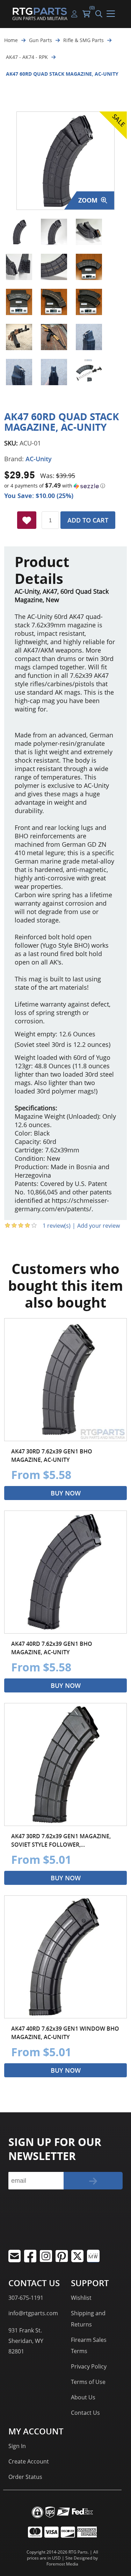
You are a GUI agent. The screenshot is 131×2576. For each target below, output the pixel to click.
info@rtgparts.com (33, 2313)
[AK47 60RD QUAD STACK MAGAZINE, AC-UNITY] (19, 232)
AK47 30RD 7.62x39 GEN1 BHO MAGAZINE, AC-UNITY (52, 1456)
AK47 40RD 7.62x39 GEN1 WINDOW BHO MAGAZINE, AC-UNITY (65, 2033)
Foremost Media (62, 2564)
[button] (65, 486)
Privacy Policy (89, 2366)
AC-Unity (39, 459)
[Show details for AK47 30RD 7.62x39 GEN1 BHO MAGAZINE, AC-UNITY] (65, 1380)
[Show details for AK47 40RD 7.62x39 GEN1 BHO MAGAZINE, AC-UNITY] (65, 1572)
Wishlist (81, 2298)
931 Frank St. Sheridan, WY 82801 (26, 2341)
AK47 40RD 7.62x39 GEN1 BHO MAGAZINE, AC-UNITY (52, 1648)
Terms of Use (88, 2382)
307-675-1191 (26, 2298)
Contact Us (85, 2413)
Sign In (17, 2446)
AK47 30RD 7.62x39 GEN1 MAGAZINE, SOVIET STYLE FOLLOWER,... (61, 1840)
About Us (83, 2397)
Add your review (99, 1226)
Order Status (25, 2477)
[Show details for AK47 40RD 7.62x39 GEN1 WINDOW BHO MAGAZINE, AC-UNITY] (65, 1957)
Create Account (29, 2461)
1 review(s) (57, 1226)
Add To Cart (88, 520)
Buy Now (66, 1493)
